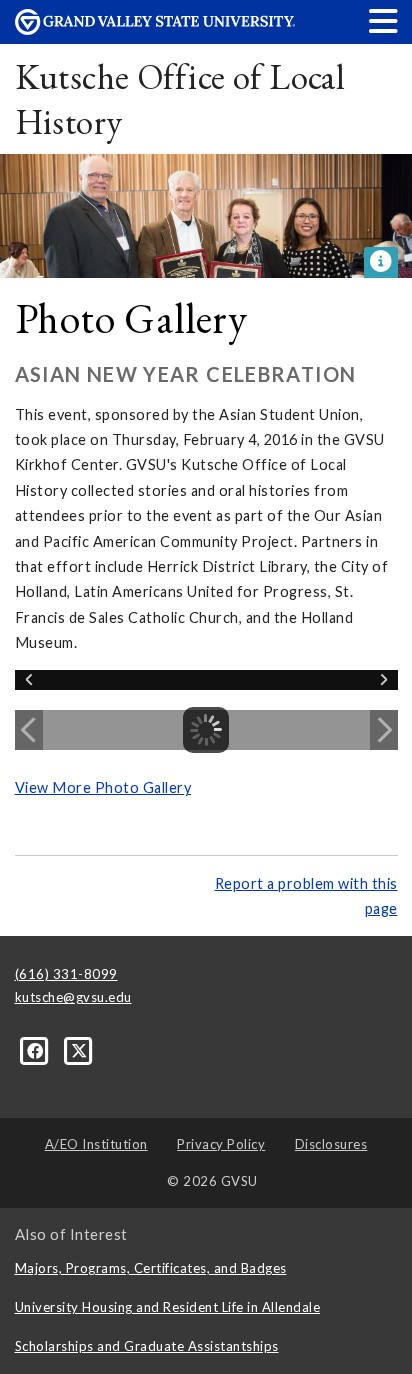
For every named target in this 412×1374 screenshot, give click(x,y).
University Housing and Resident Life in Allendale (168, 1307)
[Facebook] (37, 1050)
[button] (384, 20)
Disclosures (331, 1144)
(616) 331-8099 (66, 974)
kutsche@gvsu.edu (73, 997)
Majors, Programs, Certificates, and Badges (151, 1268)
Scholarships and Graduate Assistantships (147, 1346)
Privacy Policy (221, 1144)
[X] (79, 1050)
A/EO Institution (96, 1144)
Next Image (384, 730)
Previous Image (29, 730)
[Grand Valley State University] (155, 29)
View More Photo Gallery (103, 787)
